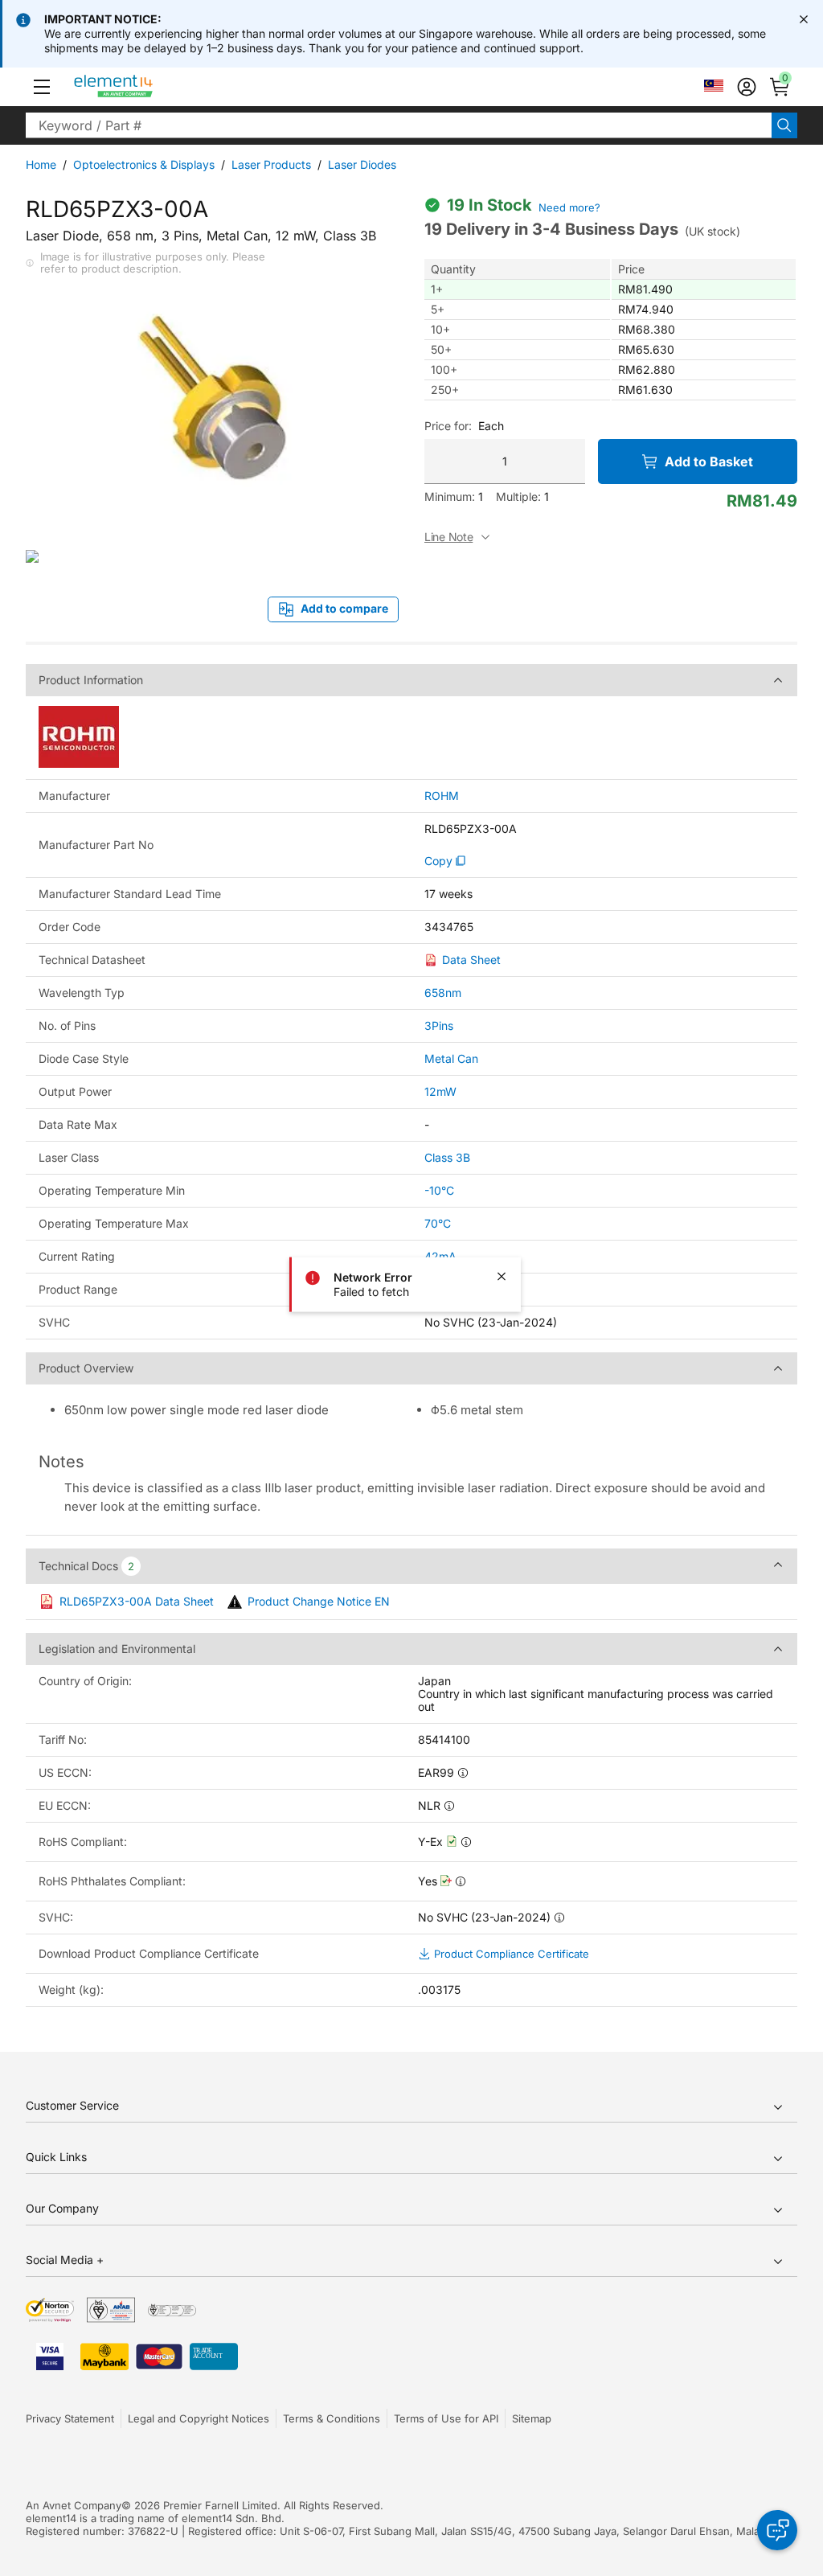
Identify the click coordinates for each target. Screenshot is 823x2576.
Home (41, 164)
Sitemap (532, 2418)
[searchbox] (399, 125)
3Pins (439, 1025)
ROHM (442, 796)
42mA (440, 1256)
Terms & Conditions (332, 2418)
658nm (443, 993)
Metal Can (451, 1058)
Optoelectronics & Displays (144, 164)
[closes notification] (804, 19)
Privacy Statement (70, 2418)
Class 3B (447, 1157)
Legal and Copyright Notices (199, 2418)
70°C (438, 1223)
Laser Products (271, 164)
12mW (440, 1091)
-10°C (439, 1190)
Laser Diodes (362, 164)
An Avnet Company (74, 2505)
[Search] (784, 125)
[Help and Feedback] (777, 2530)
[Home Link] (143, 87)
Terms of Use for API (446, 2418)
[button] (42, 87)
